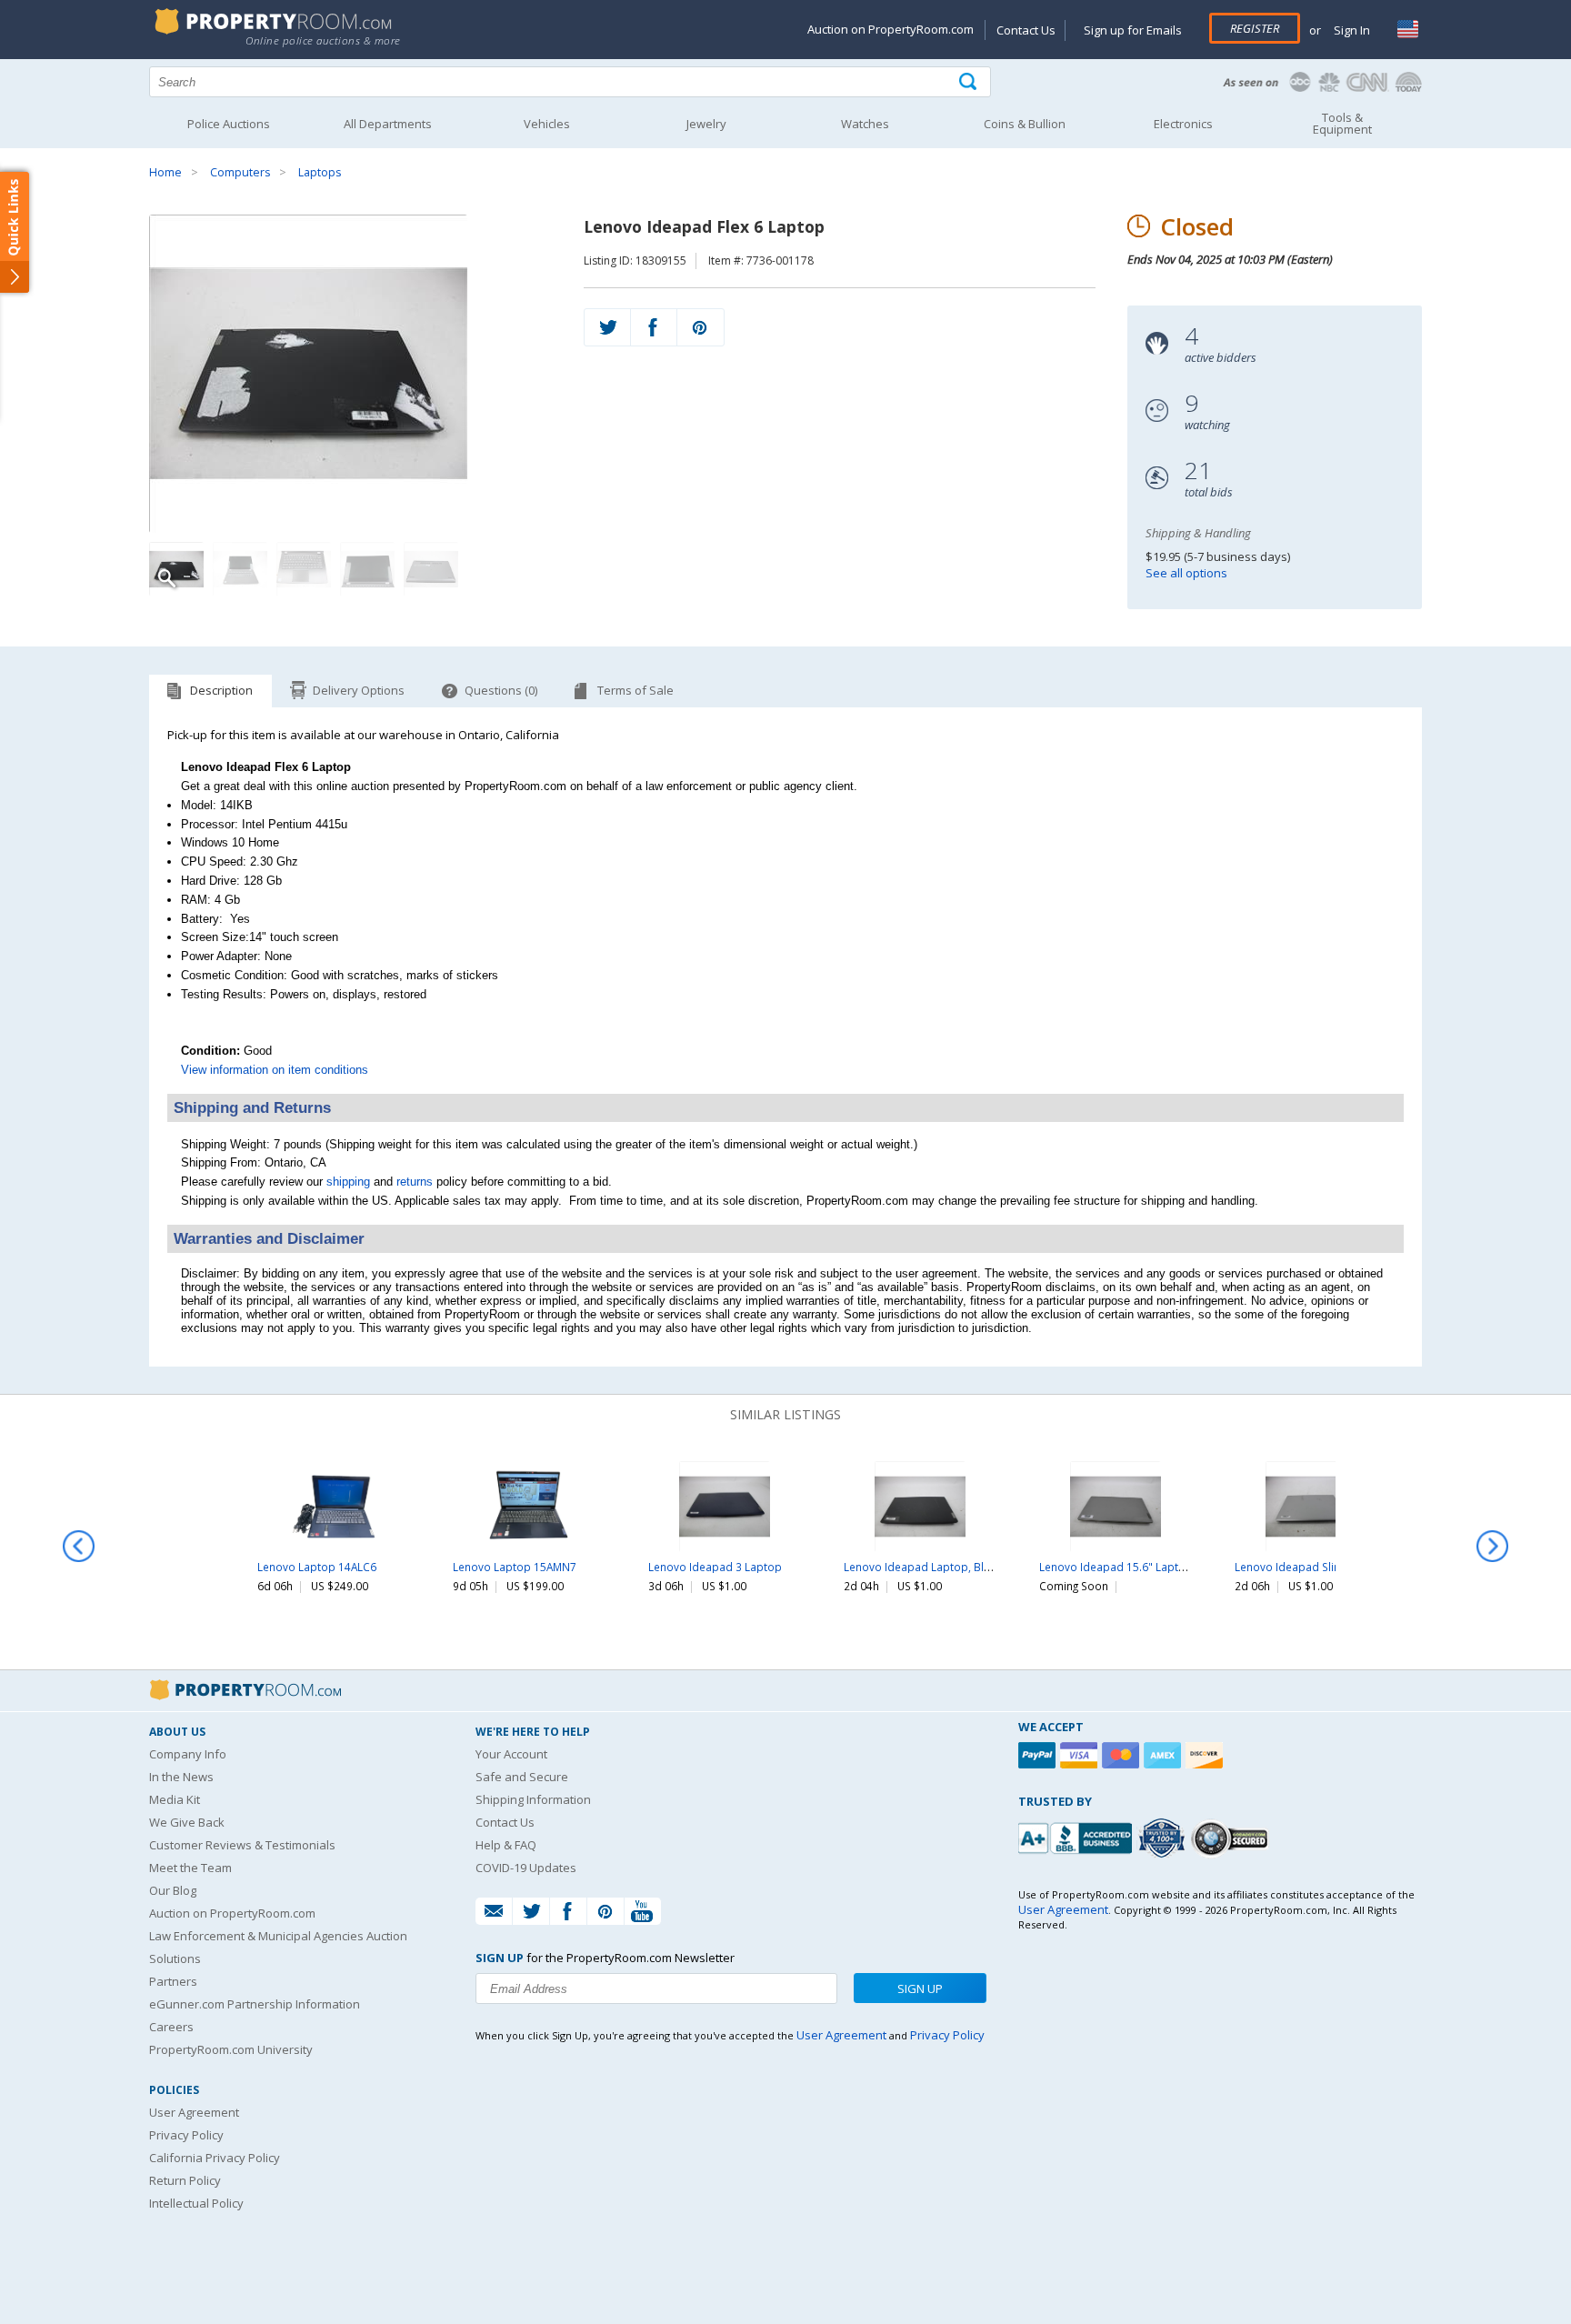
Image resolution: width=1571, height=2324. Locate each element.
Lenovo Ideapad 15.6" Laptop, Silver (1133, 1567)
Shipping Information (533, 1799)
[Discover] (1206, 1755)
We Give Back (187, 1822)
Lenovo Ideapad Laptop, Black (922, 1567)
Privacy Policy (186, 2135)
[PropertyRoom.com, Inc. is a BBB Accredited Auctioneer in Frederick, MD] (1077, 1836)
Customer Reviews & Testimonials (242, 1845)
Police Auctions (229, 124)
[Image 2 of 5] (240, 569)
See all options (1186, 573)
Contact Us (1026, 30)
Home (165, 172)
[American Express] (1165, 1755)
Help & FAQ (506, 1845)
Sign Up (920, 1988)
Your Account (511, 1754)
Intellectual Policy (196, 2203)
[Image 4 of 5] (367, 569)
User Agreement (194, 2112)
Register (1255, 28)
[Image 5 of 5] (431, 569)
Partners (173, 1981)
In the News (181, 1777)
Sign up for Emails (1133, 30)
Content (18, 231)
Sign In (1351, 30)
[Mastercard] (1123, 1755)
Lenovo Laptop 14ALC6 (317, 1567)
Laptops (320, 172)
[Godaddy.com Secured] (1232, 1838)
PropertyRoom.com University (231, 2049)
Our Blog (173, 1890)
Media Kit (175, 1799)
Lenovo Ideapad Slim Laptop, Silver (1326, 1567)
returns (415, 1182)
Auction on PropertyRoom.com (891, 29)
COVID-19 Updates (526, 1868)
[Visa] (1081, 1755)
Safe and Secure (522, 1777)
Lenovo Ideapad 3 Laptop (715, 1567)
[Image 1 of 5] (350, 374)
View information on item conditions (275, 1070)
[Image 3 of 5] (304, 569)
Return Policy (185, 2180)
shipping (348, 1182)
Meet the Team (190, 1868)
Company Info (188, 1754)
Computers (240, 172)
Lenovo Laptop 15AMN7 (515, 1567)
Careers (171, 2027)
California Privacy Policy (215, 2158)
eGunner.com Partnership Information (255, 2004)
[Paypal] (1039, 1755)
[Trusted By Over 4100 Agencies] (1164, 1838)
